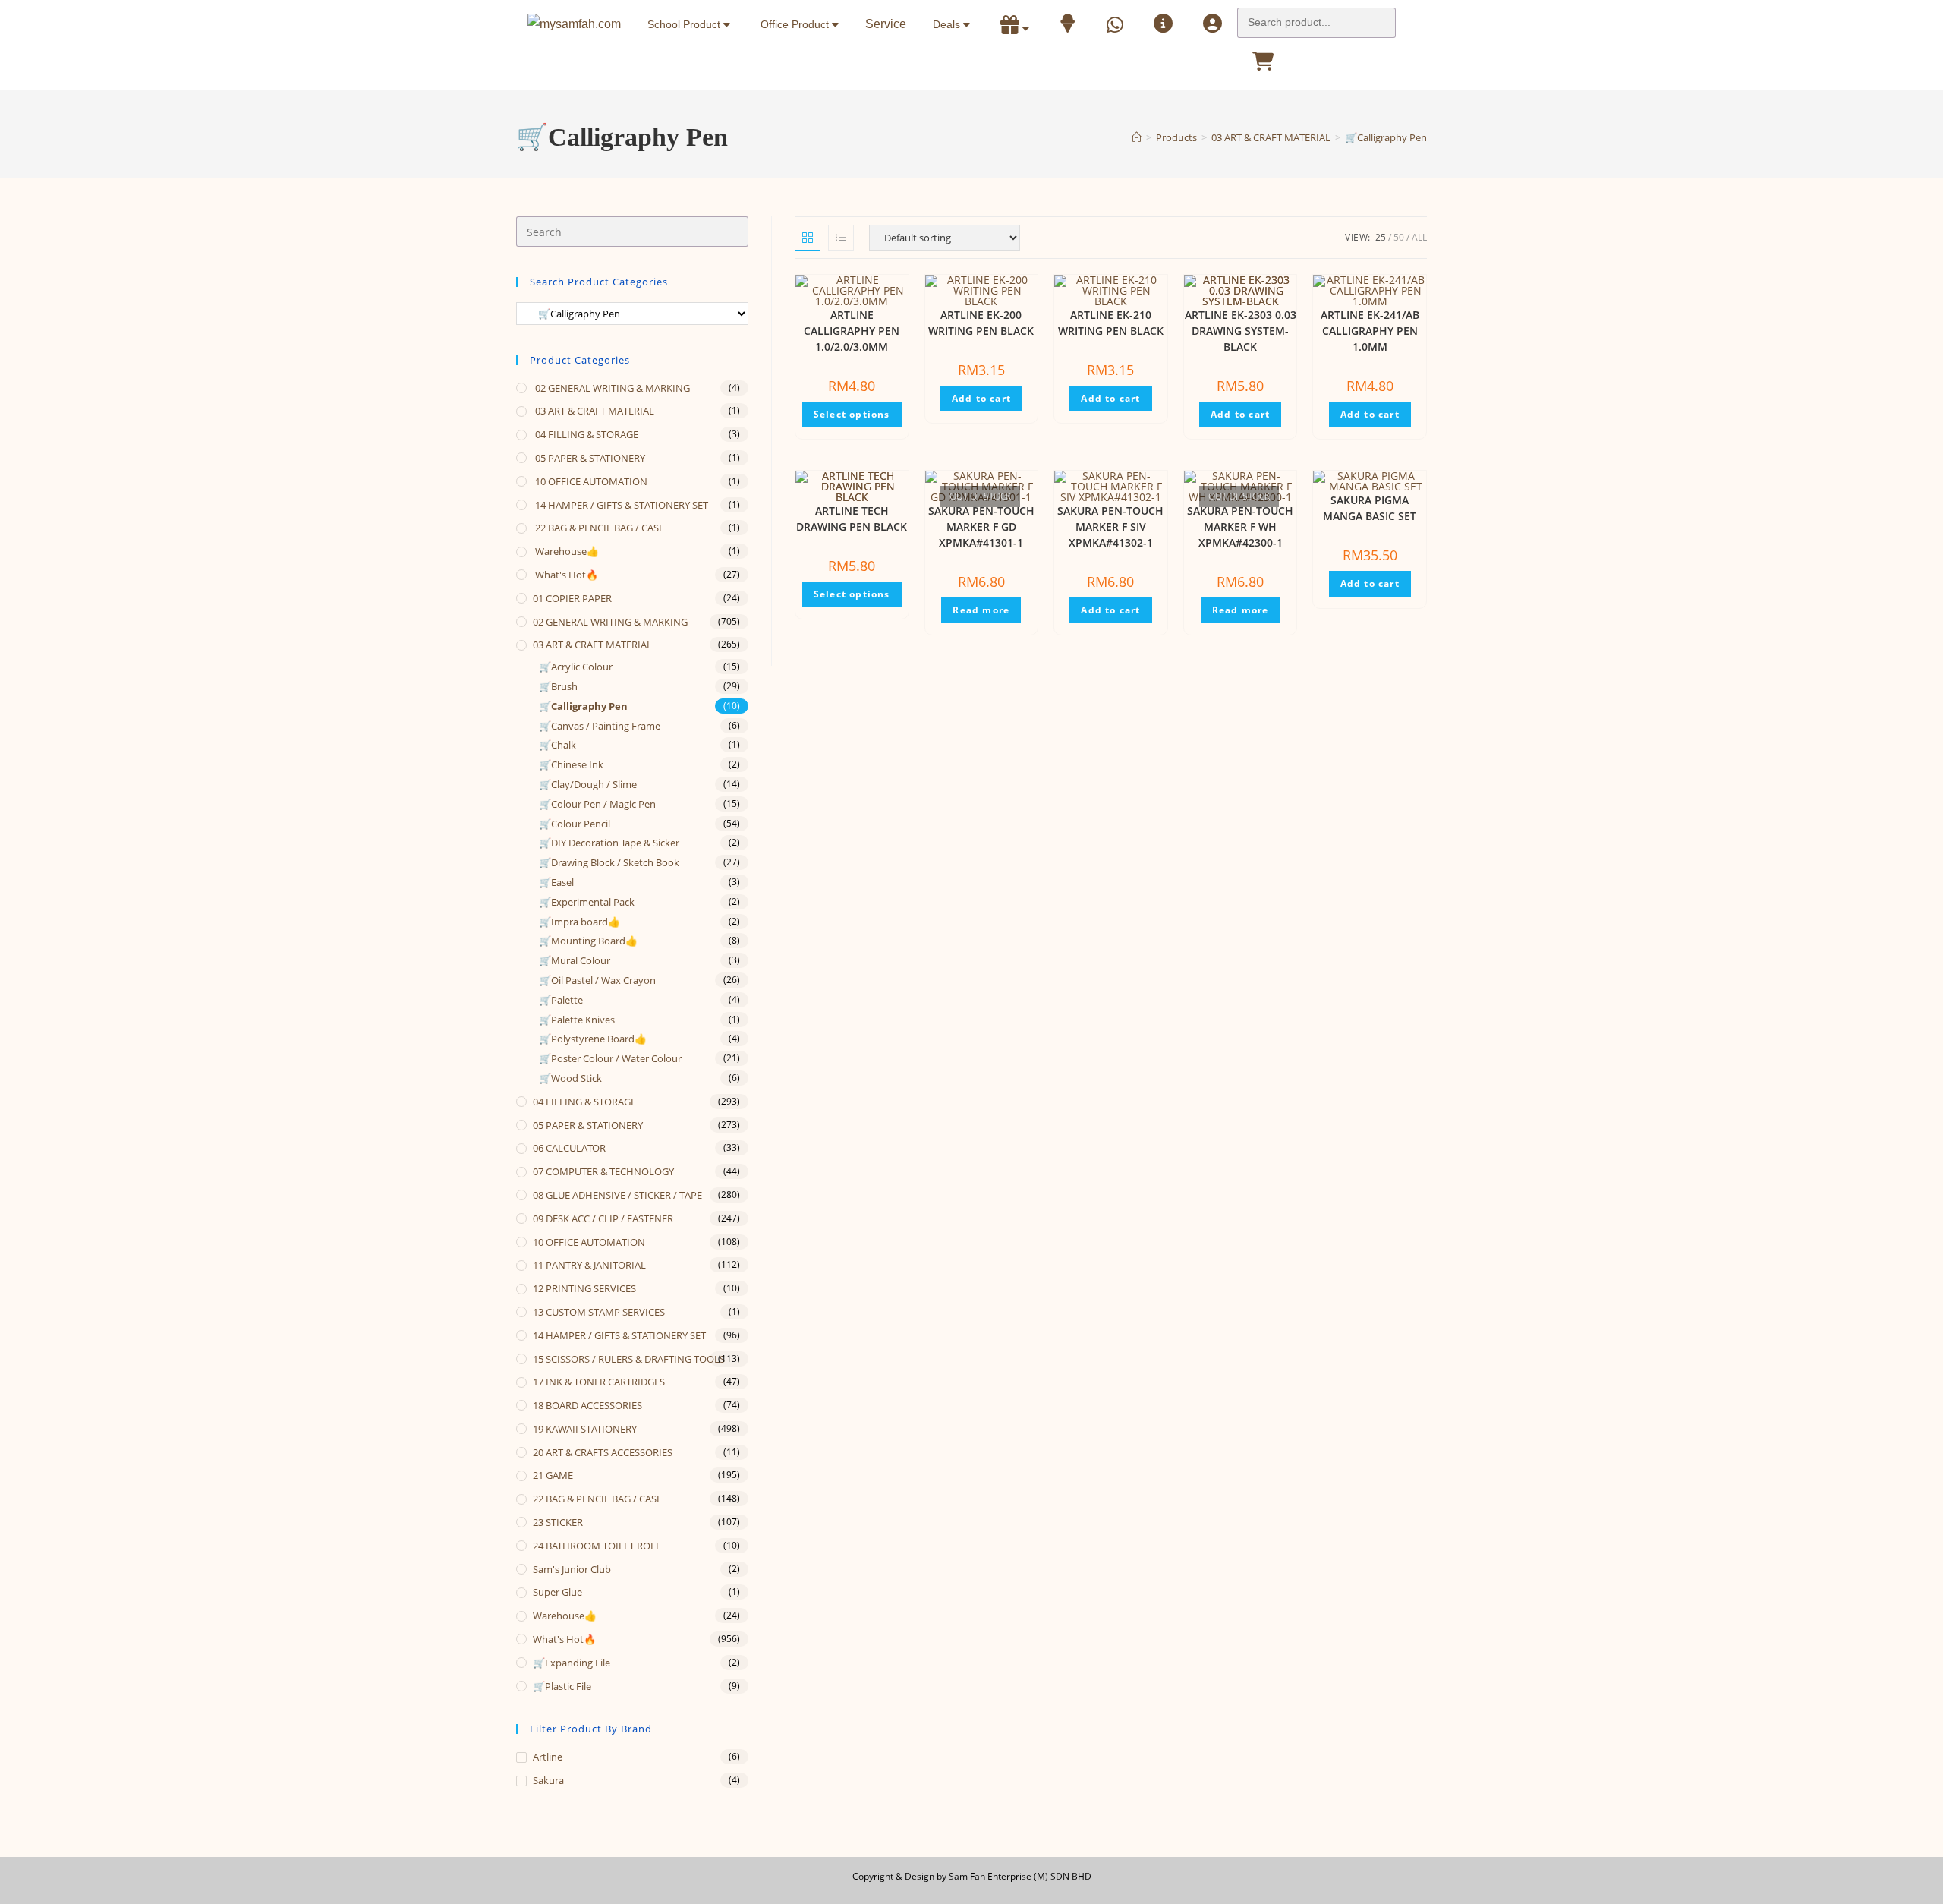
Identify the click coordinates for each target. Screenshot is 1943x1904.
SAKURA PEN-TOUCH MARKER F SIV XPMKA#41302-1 (1110, 526)
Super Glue (557, 1592)
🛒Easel (556, 882)
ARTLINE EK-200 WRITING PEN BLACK (981, 323)
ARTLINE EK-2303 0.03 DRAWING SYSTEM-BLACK (1241, 331)
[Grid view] (808, 238)
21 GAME (553, 1475)
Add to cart (981, 398)
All (1419, 237)
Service (886, 24)
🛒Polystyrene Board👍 (593, 1039)
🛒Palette (561, 1000)
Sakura (548, 1780)
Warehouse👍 (566, 551)
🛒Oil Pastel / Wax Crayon (597, 980)
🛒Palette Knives (577, 1020)
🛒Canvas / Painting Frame (600, 726)
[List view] (841, 238)
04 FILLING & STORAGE (586, 434)
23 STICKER (558, 1522)
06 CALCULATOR (569, 1148)
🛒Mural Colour (575, 960)
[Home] (1137, 137)
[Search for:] (1316, 18)
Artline (548, 1757)
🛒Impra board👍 (579, 922)
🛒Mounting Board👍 (588, 941)
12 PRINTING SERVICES (584, 1288)
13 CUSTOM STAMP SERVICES (599, 1312)
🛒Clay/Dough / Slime (588, 784)
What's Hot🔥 (565, 575)
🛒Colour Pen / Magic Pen (597, 804)
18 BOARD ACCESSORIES (587, 1405)
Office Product (796, 24)
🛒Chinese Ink (571, 764)
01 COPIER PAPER (572, 598)
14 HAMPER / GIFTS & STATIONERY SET (620, 505)
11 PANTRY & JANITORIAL (589, 1265)
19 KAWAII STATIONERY (585, 1429)
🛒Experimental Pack (587, 902)
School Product (685, 24)
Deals (948, 24)
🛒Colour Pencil (575, 824)
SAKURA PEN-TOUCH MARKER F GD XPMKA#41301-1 (981, 526)
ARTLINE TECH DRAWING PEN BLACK (852, 519)
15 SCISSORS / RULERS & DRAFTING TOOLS (629, 1359)
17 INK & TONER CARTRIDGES (599, 1382)
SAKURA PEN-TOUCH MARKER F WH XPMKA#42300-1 (1240, 526)
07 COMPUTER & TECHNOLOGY (603, 1171)
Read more (981, 610)
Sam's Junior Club (572, 1569)
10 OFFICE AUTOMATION (590, 481)
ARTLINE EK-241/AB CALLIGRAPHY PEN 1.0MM (1370, 331)
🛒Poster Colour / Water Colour (610, 1058)
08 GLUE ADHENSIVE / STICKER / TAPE (617, 1195)
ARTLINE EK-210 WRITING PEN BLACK (1111, 323)
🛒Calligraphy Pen (1386, 137)
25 (1381, 237)
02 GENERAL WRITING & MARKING (611, 388)
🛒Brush (558, 686)
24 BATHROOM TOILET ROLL (597, 1546)
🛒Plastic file (562, 1686)
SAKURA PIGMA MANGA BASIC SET (1370, 508)
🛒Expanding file (572, 1663)
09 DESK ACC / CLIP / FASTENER (603, 1218)
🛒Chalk (557, 745)
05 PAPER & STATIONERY (589, 458)
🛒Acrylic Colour (576, 667)
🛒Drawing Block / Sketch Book (609, 862)
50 (1399, 237)
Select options (852, 414)
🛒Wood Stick (570, 1078)
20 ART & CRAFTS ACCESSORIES (603, 1452)
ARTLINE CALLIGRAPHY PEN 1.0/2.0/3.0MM (852, 331)
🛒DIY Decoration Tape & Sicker (609, 843)
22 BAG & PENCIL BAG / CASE (598, 528)
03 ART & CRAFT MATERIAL (594, 411)
